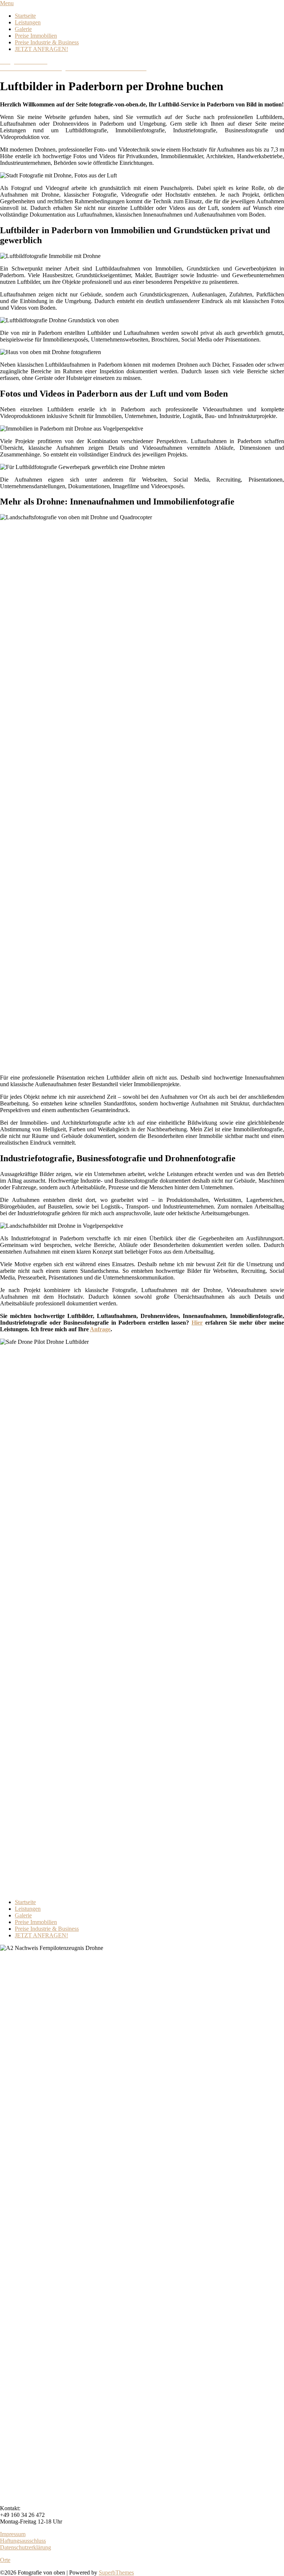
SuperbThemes (116, 2572)
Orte (5, 2560)
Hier (197, 1323)
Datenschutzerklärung (26, 2547)
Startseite (25, 16)
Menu (7, 3)
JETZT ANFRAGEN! (41, 49)
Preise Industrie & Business (47, 42)
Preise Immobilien (36, 36)
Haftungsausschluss (23, 2541)
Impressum (13, 2534)
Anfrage (100, 1329)
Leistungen (28, 22)
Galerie (23, 29)
